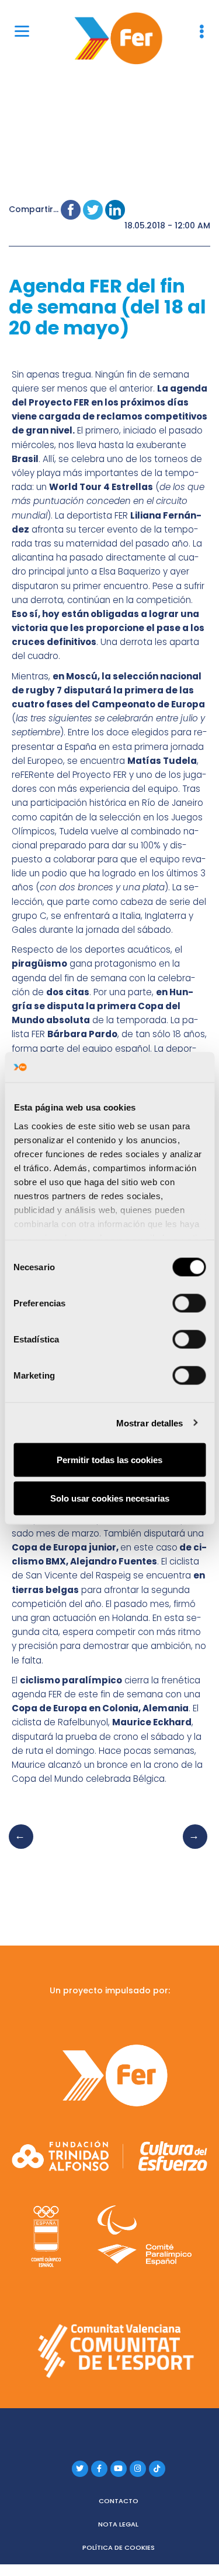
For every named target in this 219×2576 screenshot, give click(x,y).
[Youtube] (119, 2469)
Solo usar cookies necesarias (110, 1498)
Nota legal (118, 2524)
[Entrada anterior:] (25, 1848)
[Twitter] (80, 2469)
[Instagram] (138, 2469)
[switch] (189, 1303)
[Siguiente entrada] (192, 1848)
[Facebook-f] (99, 2469)
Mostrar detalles (150, 1423)
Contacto (119, 2501)
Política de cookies (119, 2547)
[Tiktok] (157, 2469)
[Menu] (22, 31)
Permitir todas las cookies (109, 1460)
